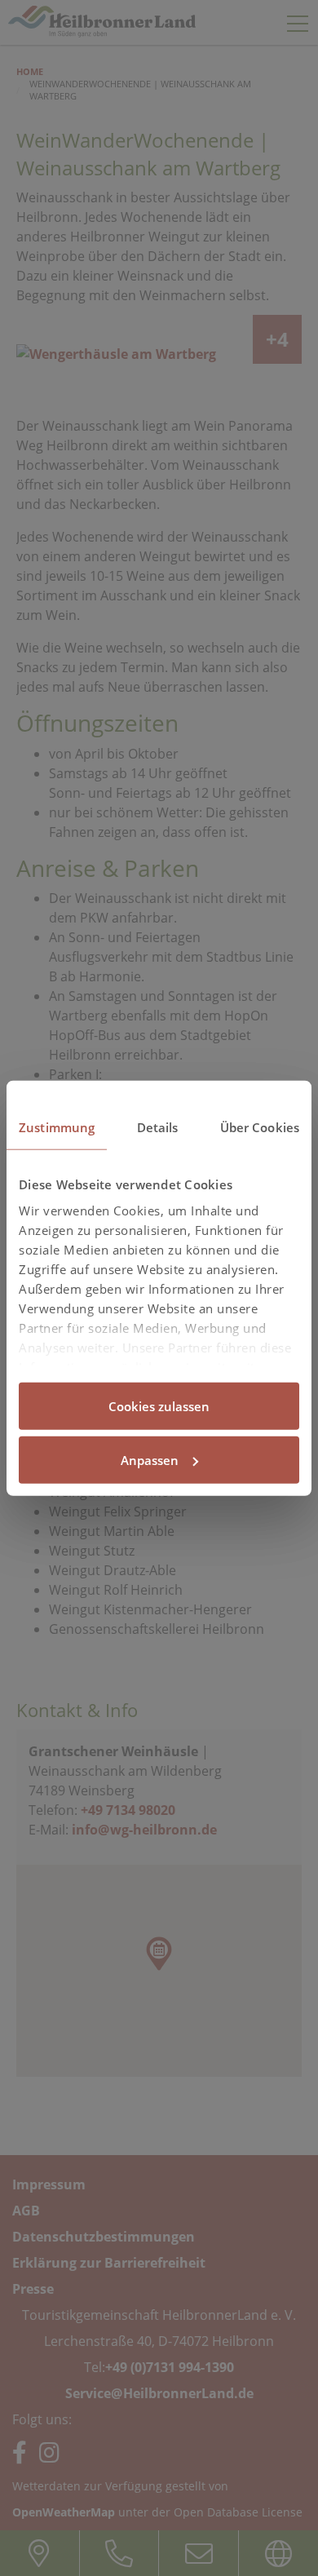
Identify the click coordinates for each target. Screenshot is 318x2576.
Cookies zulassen (159, 1406)
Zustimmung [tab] (57, 1127)
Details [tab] (158, 1127)
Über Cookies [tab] (260, 1127)
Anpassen (150, 1459)
